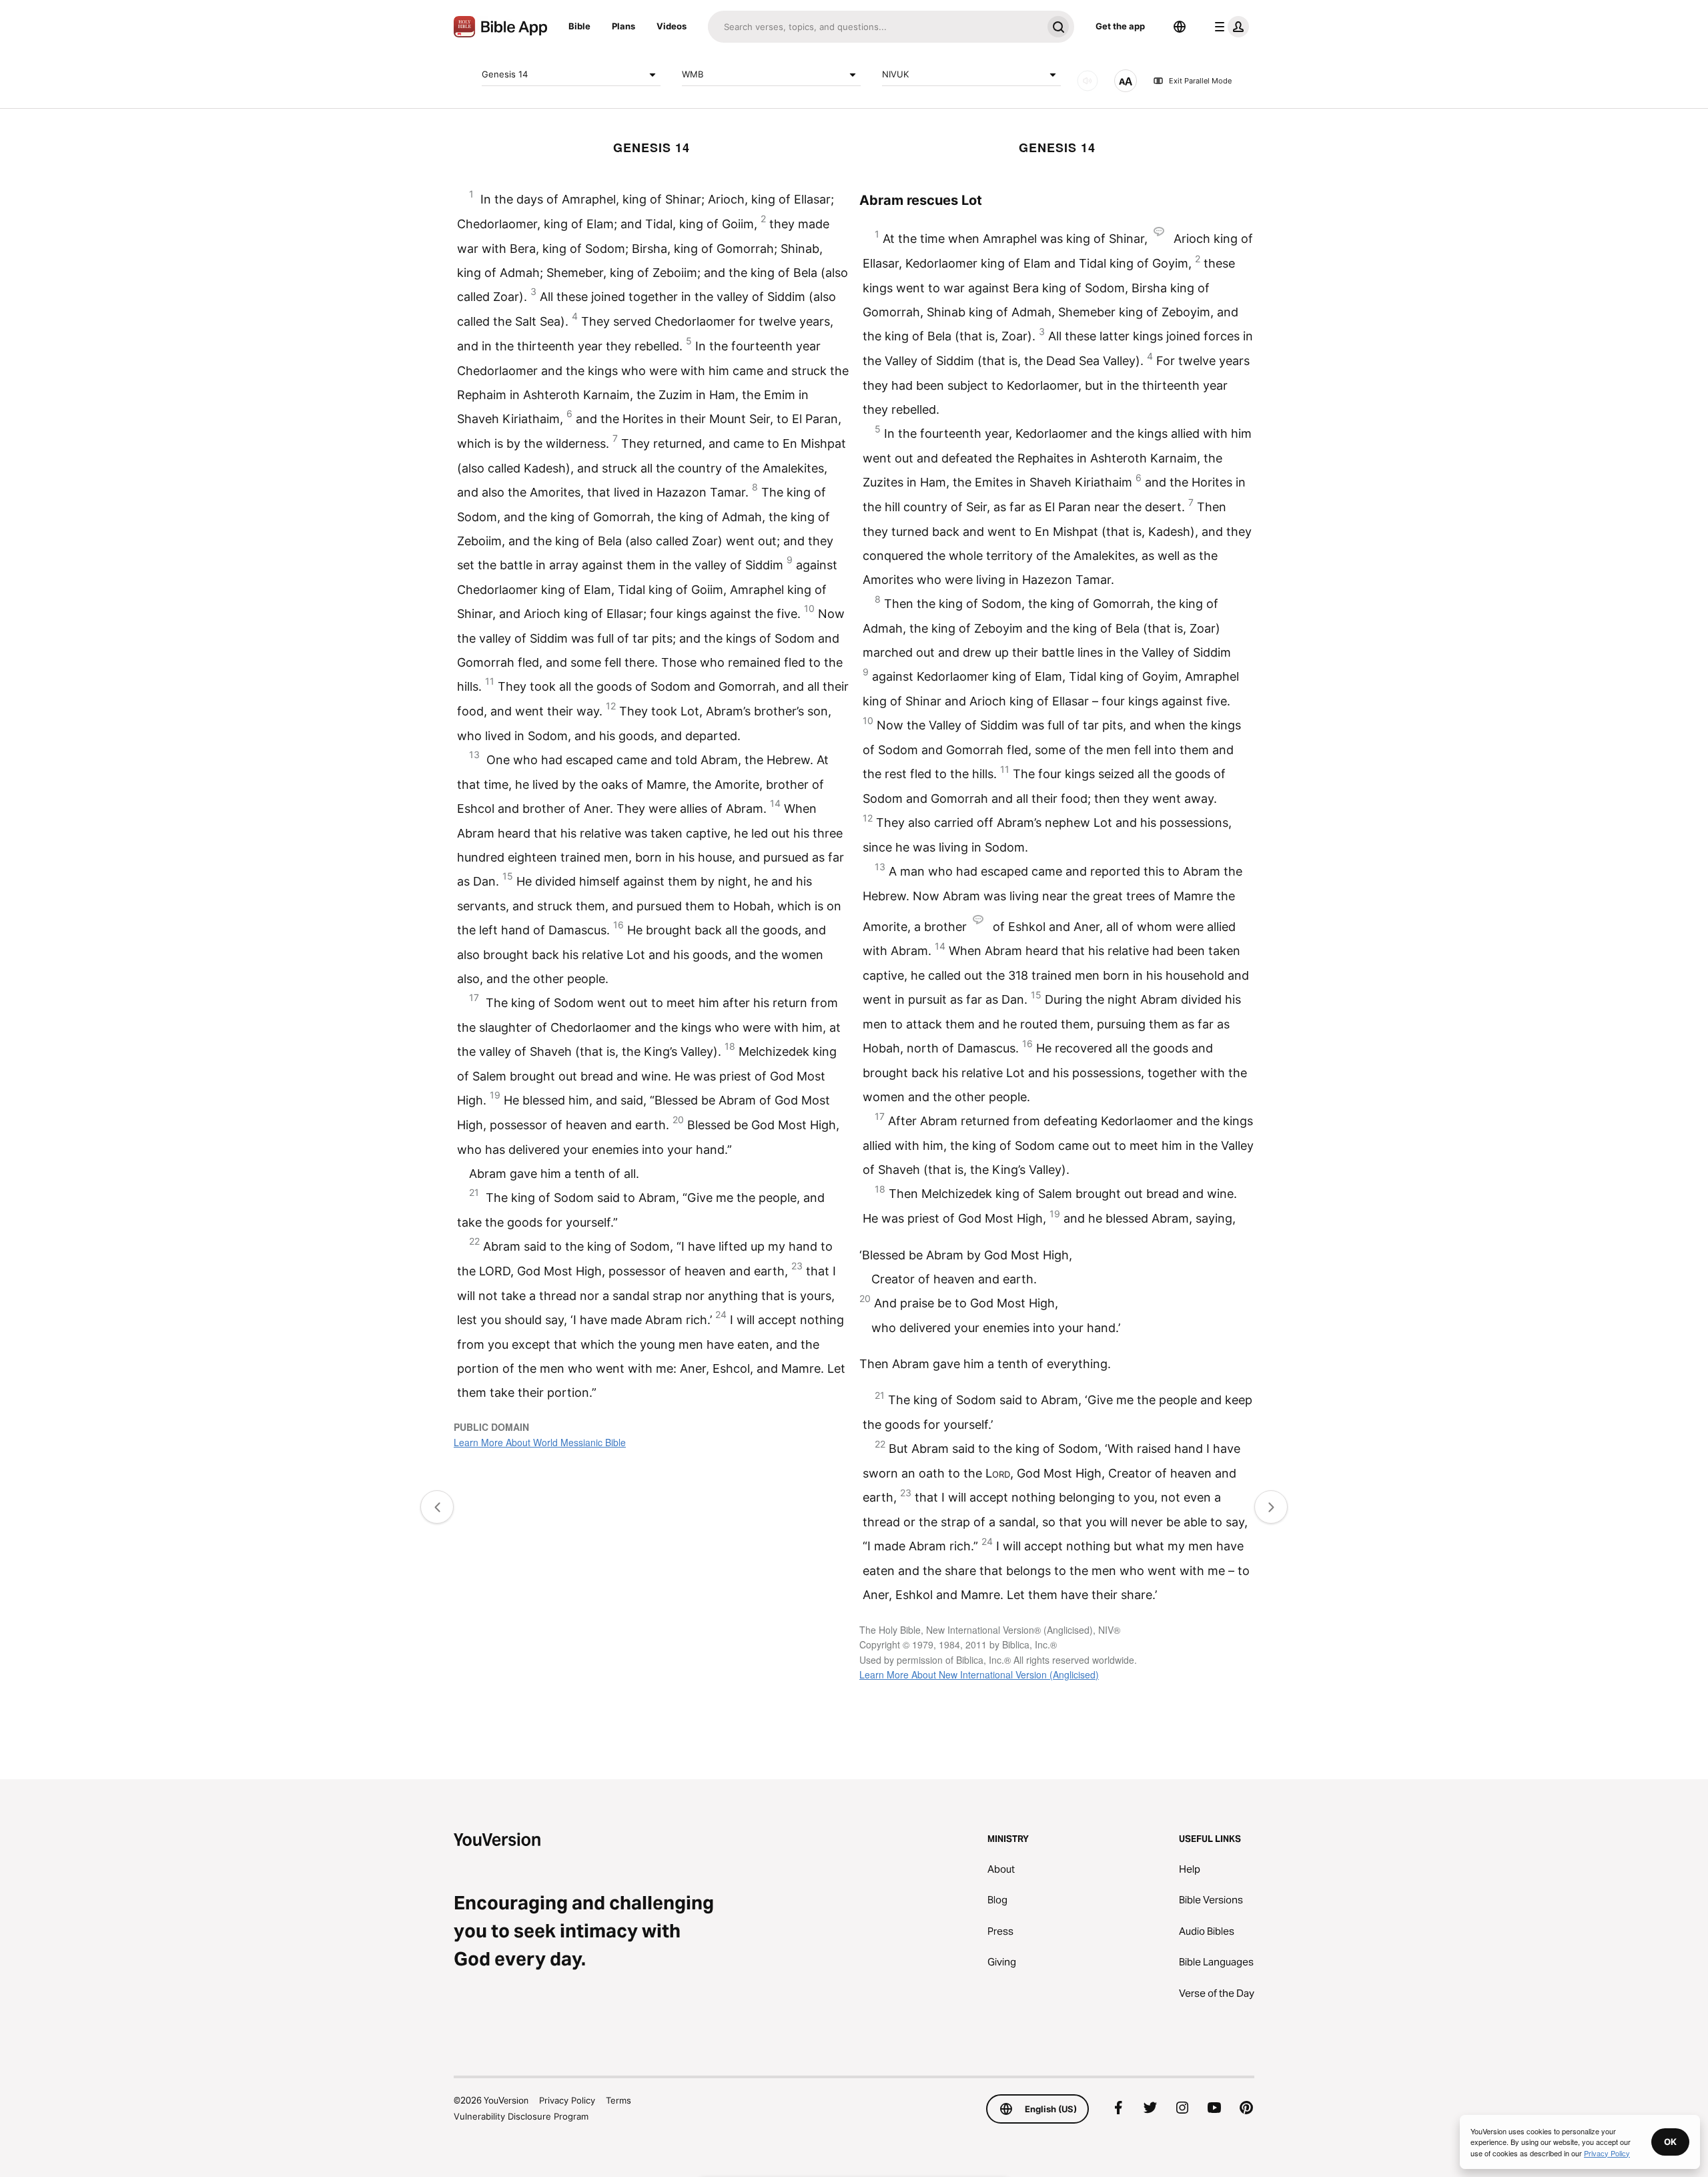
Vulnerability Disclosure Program (521, 2116)
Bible (579, 26)
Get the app (1120, 26)
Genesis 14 (505, 74)
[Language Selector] (1180, 27)
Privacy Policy (567, 2100)
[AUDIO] (1088, 81)
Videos (672, 26)
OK (1670, 2142)
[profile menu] (1229, 27)
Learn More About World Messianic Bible (540, 1442)
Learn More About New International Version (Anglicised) (979, 1674)
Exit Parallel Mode (1200, 81)
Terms (618, 2100)
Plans (623, 26)
